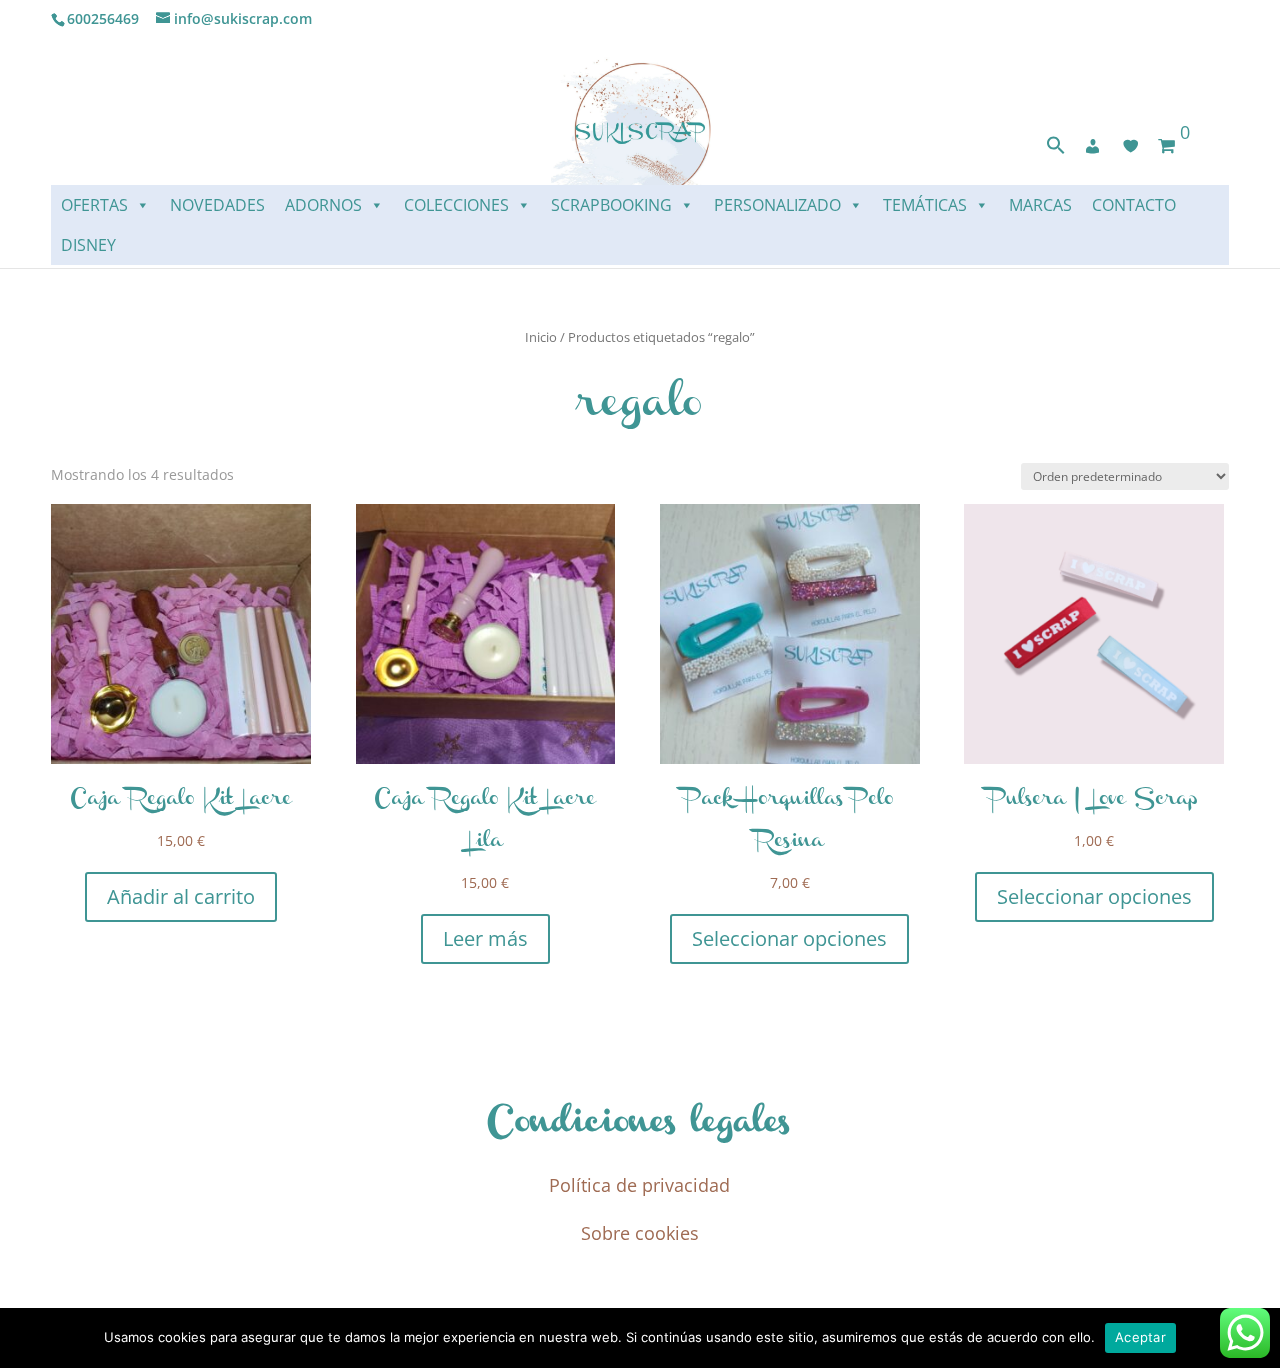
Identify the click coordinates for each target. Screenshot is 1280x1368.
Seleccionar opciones (789, 938)
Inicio (541, 337)
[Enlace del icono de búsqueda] (1056, 149)
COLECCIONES (456, 205)
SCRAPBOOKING (611, 205)
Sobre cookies (640, 1233)
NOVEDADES (217, 205)
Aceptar (1140, 1337)
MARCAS (1040, 205)
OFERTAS (94, 205)
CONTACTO (1134, 205)
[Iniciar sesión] (1093, 146)
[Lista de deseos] (1131, 146)
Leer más (485, 938)
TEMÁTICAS (925, 205)
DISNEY (88, 245)
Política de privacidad (639, 1185)
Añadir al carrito (181, 896)
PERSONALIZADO (777, 205)
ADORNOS (323, 205)
